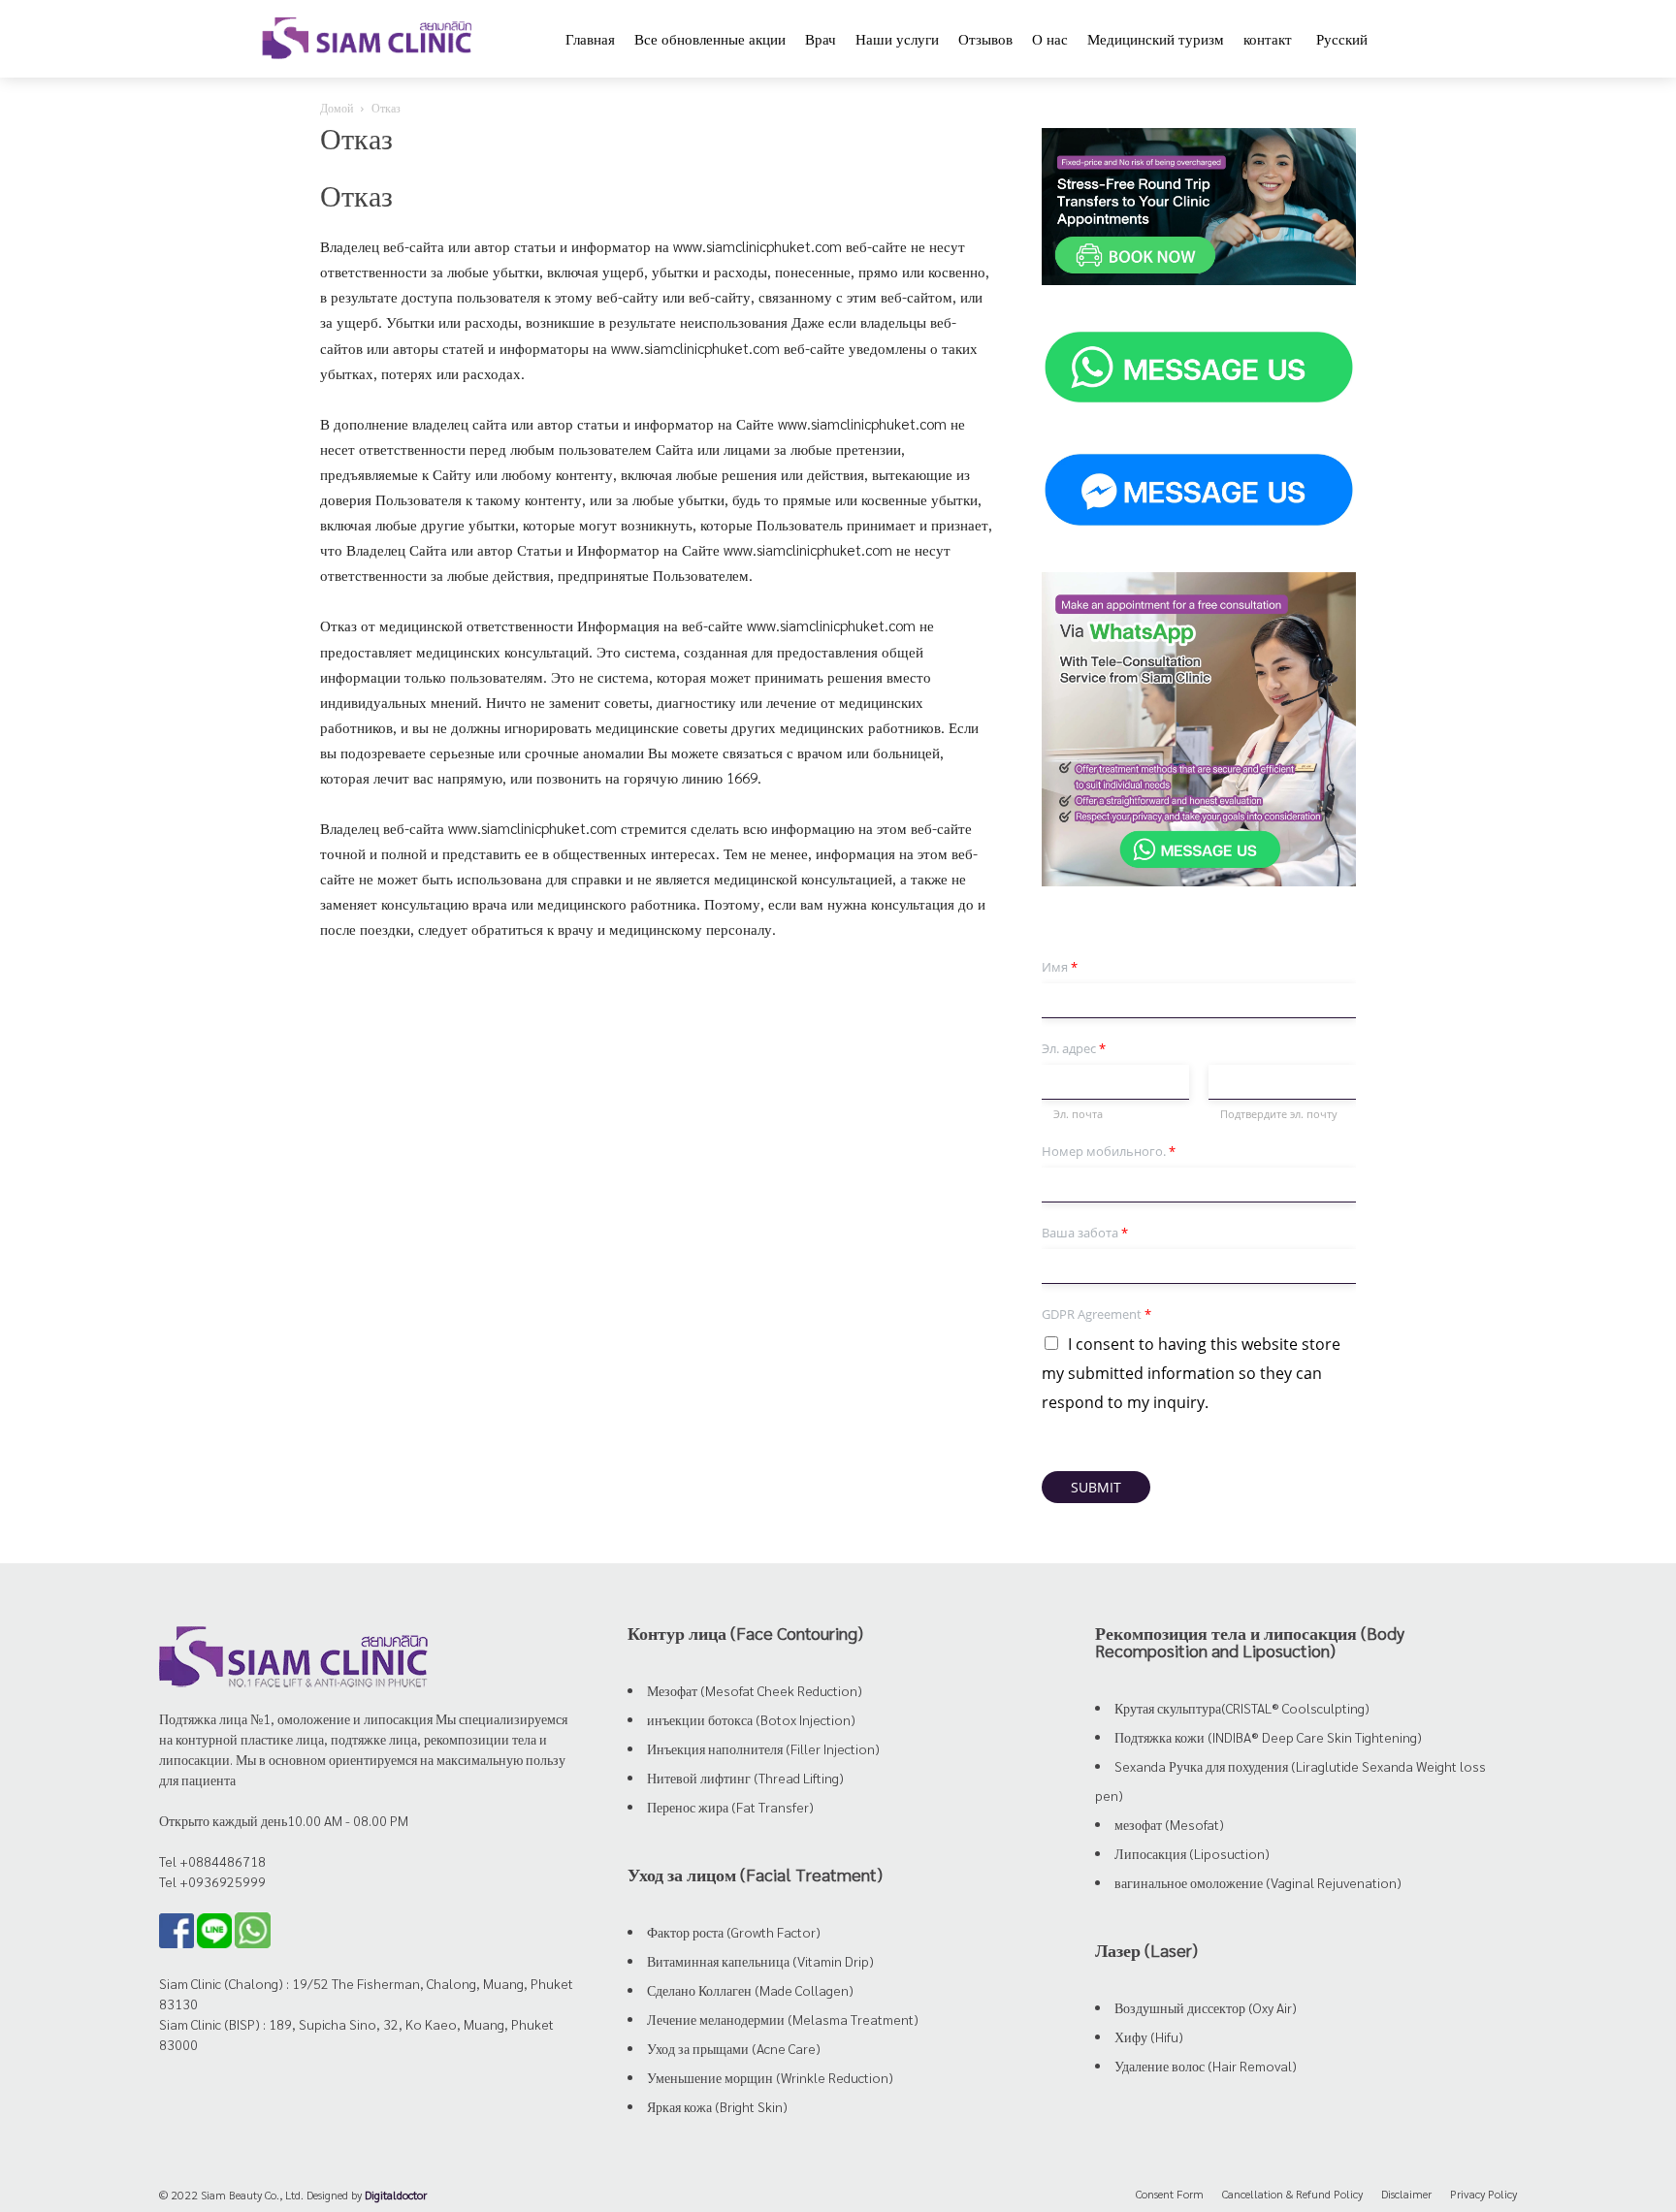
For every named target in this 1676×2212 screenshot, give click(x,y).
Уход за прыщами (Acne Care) (734, 2048)
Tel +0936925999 (212, 1881)
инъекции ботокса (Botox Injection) (751, 1719)
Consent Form (1170, 2194)
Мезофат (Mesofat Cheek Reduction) (755, 1690)
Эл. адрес (1074, 1049)
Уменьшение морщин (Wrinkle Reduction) (770, 2077)
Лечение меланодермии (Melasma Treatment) (783, 2019)
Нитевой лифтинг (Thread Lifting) (745, 1778)
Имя (1060, 967)
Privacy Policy (1483, 2194)
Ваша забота (1085, 1233)
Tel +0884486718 (212, 1861)
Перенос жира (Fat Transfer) (730, 1807)
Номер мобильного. (1109, 1152)
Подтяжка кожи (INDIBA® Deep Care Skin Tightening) (1268, 1737)
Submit (1096, 1487)
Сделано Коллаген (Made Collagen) (750, 1990)
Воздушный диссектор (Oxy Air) (1206, 2007)
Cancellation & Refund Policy (1292, 2194)
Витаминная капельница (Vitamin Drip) (760, 1961)
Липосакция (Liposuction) (1192, 1853)
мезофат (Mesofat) (1169, 1824)
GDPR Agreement (1096, 1314)
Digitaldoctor (396, 2195)
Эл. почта (1078, 1114)
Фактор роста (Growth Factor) (734, 1932)
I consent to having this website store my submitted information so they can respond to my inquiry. (1191, 1373)
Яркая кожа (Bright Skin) (717, 2106)
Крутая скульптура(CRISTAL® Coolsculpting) (1242, 1708)
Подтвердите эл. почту (1279, 1114)
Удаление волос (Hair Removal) (1206, 2066)
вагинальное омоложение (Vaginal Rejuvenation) (1258, 1882)
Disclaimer (1406, 2194)
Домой (337, 108)
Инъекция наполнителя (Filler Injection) (763, 1748)
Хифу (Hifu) (1149, 2036)
